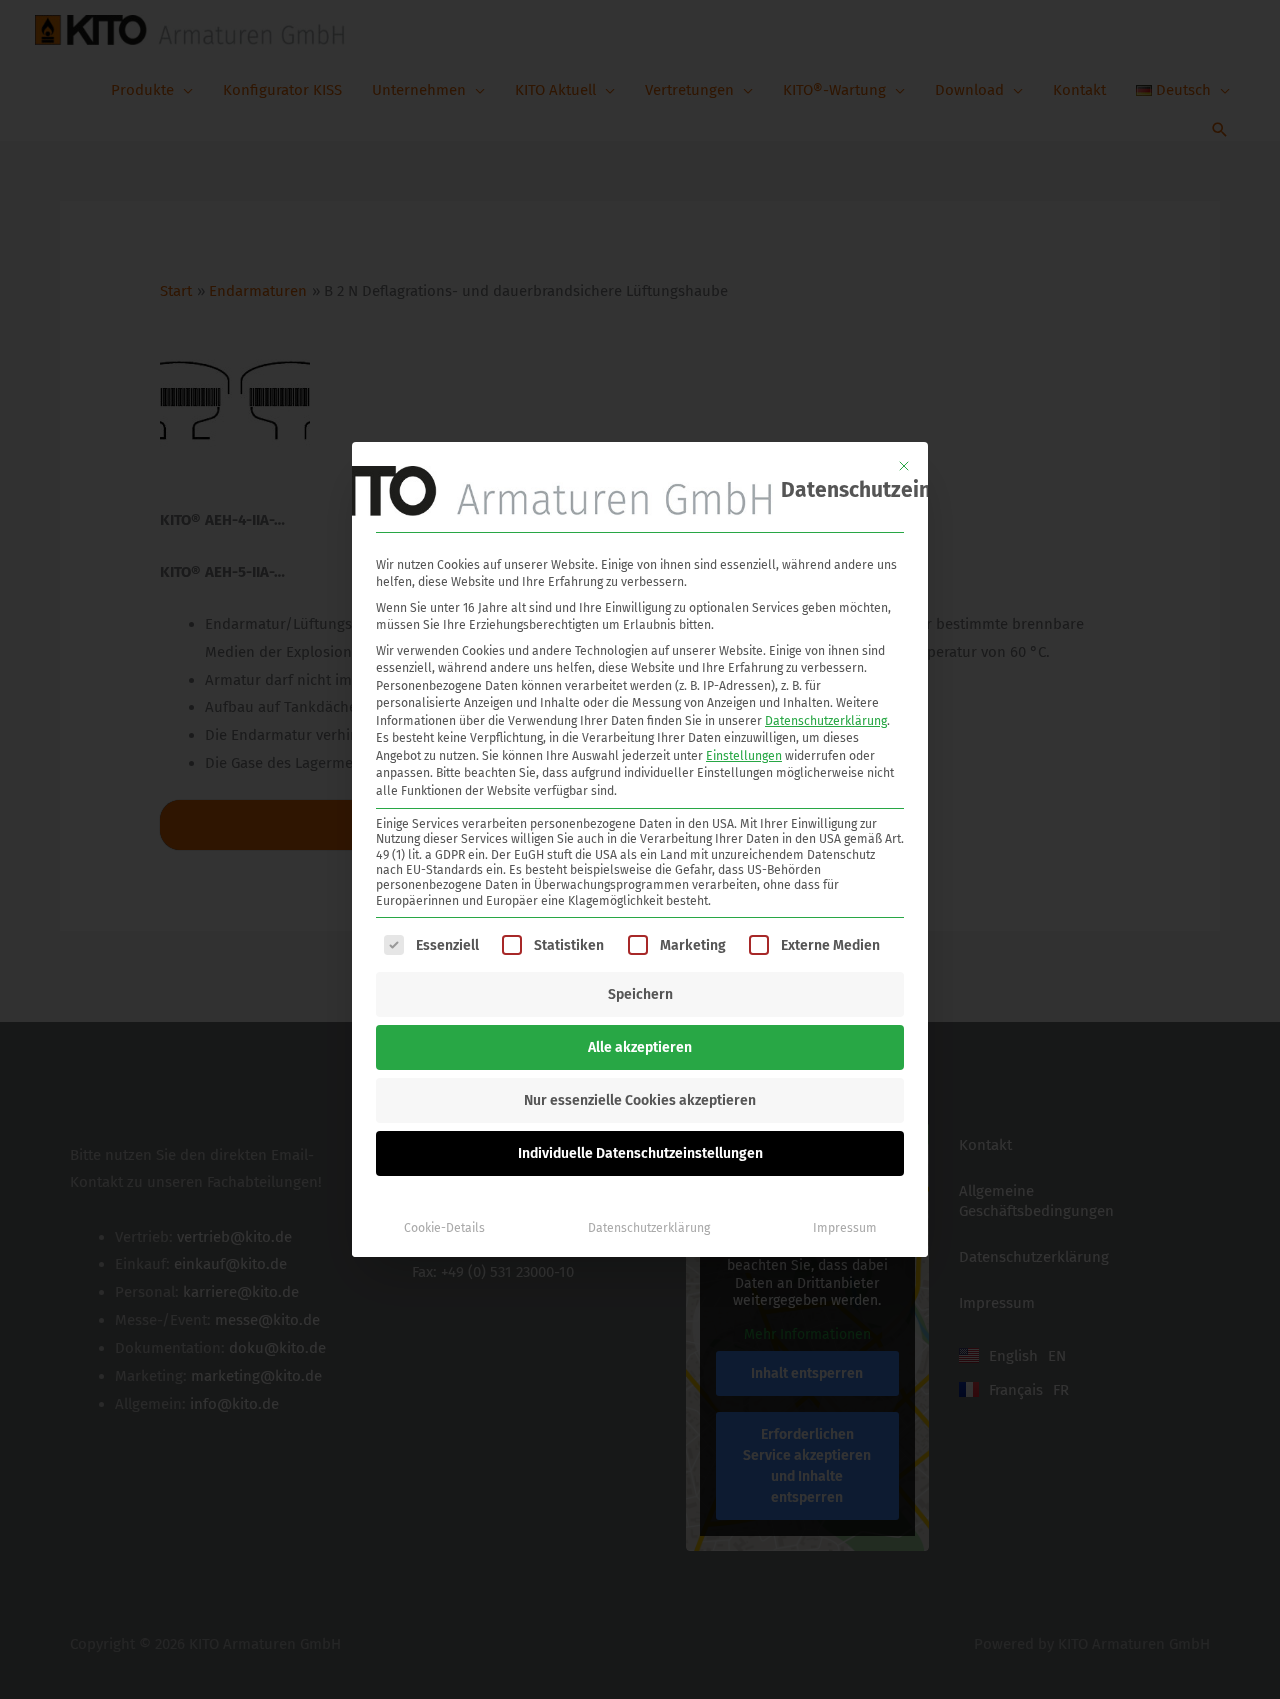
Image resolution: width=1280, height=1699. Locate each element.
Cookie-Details (444, 1228)
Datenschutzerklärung (826, 721)
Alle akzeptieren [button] (640, 1047)
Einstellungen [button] (744, 756)
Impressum (845, 1228)
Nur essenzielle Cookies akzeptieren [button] (640, 1100)
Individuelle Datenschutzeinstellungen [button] (640, 1153)
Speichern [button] (640, 994)
